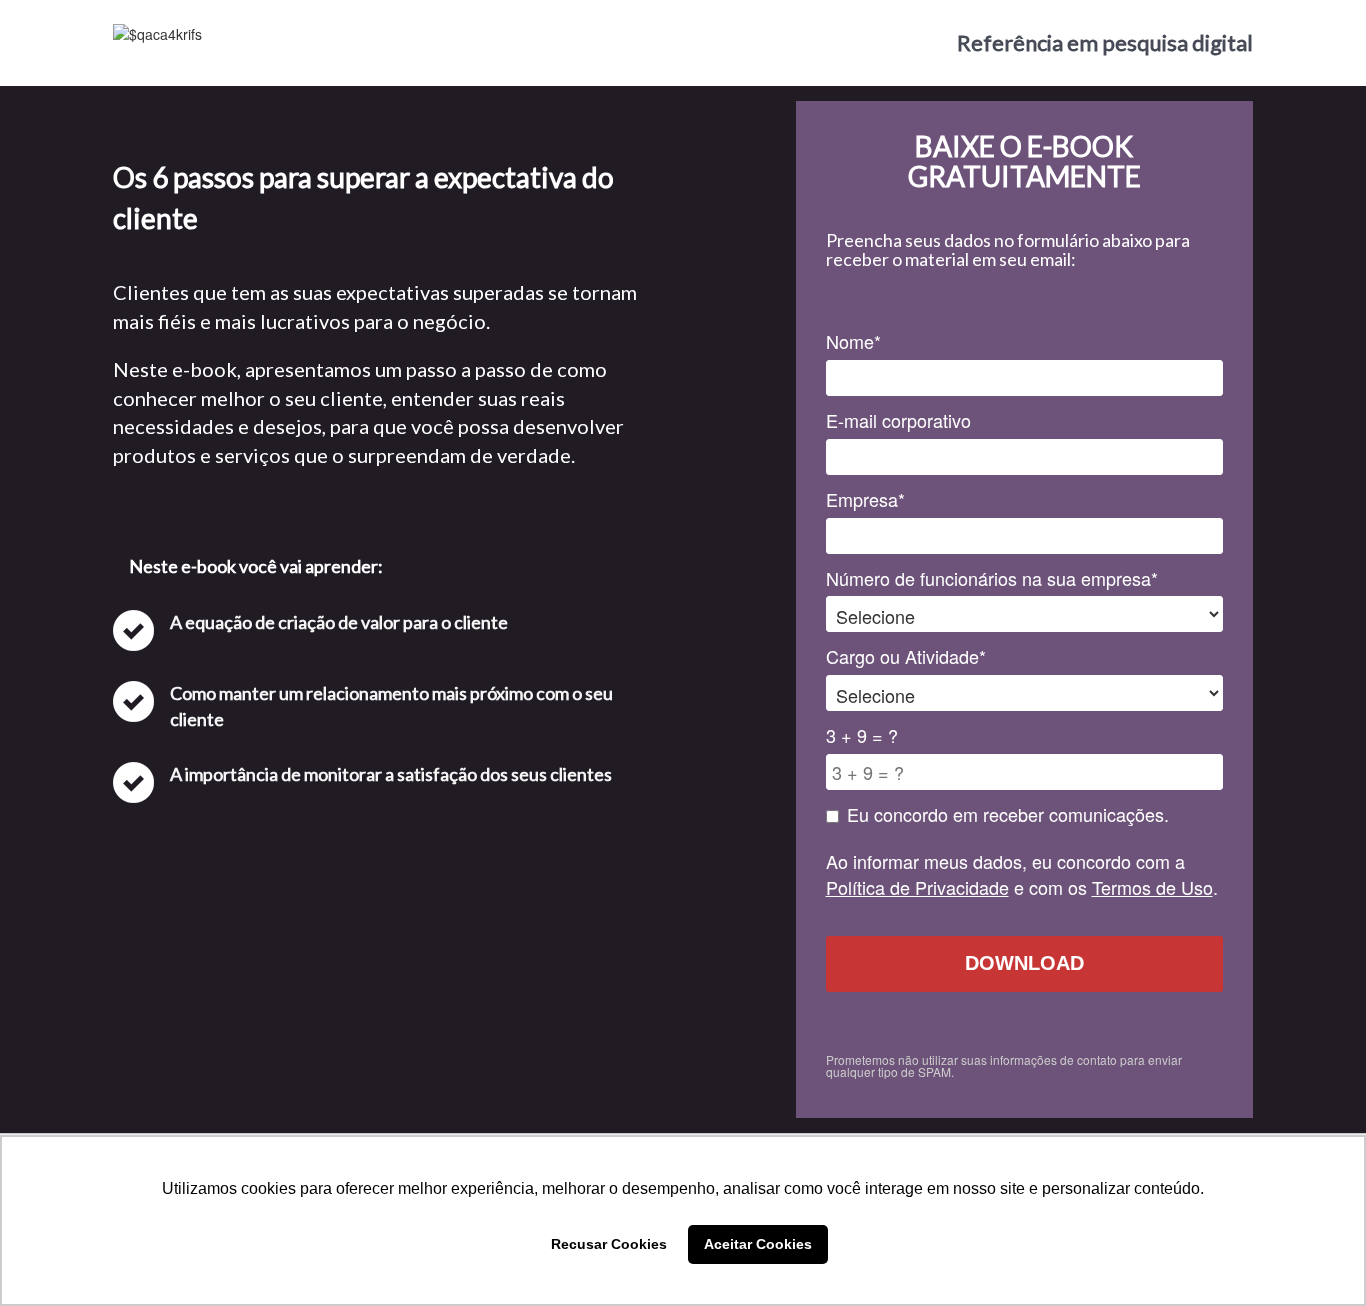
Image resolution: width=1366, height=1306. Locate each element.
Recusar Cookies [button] (609, 1244)
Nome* (853, 341)
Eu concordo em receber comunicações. (1008, 814)
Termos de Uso (1152, 887)
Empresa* (865, 499)
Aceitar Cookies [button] (758, 1244)
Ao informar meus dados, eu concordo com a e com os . (1022, 874)
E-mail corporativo (898, 420)
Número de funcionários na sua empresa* (992, 578)
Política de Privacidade (917, 887)
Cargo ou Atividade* (906, 656)
